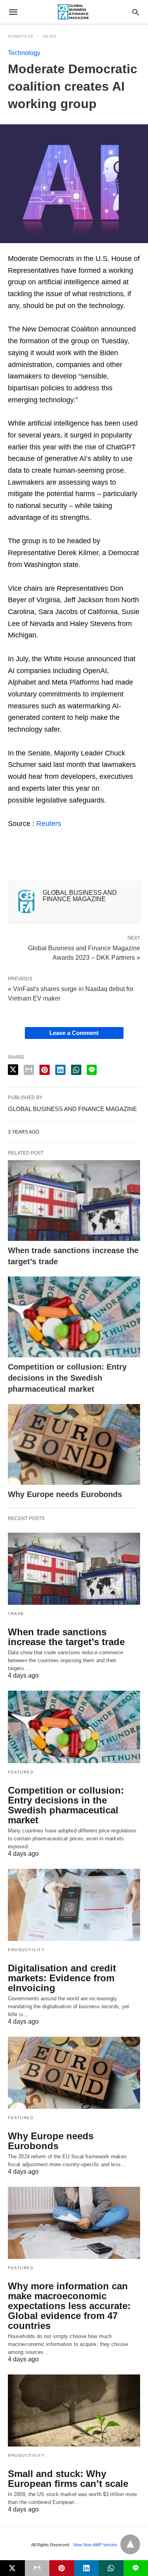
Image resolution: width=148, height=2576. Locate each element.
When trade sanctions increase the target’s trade (66, 1637)
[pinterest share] (45, 1070)
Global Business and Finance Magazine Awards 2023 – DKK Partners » (84, 952)
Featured (21, 1772)
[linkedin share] (60, 1070)
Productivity (26, 1950)
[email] (37, 2568)
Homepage (21, 36)
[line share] (92, 1070)
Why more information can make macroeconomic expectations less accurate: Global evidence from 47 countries (69, 2306)
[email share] (29, 1070)
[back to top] (130, 2544)
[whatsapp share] (76, 1070)
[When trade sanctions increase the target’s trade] (74, 1200)
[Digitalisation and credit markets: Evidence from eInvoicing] (74, 1905)
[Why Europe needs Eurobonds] (74, 1444)
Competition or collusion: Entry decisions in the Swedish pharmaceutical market (67, 1378)
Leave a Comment (74, 1033)
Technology (24, 53)
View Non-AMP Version (95, 2545)
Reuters (49, 824)
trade (16, 1614)
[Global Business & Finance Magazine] (73, 12)
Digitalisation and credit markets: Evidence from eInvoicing (62, 1978)
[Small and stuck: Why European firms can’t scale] (74, 2410)
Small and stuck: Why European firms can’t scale (68, 2479)
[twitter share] (13, 1070)
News (50, 36)
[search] (136, 12)
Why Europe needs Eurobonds (65, 1494)
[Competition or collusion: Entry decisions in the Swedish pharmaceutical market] (74, 1317)
